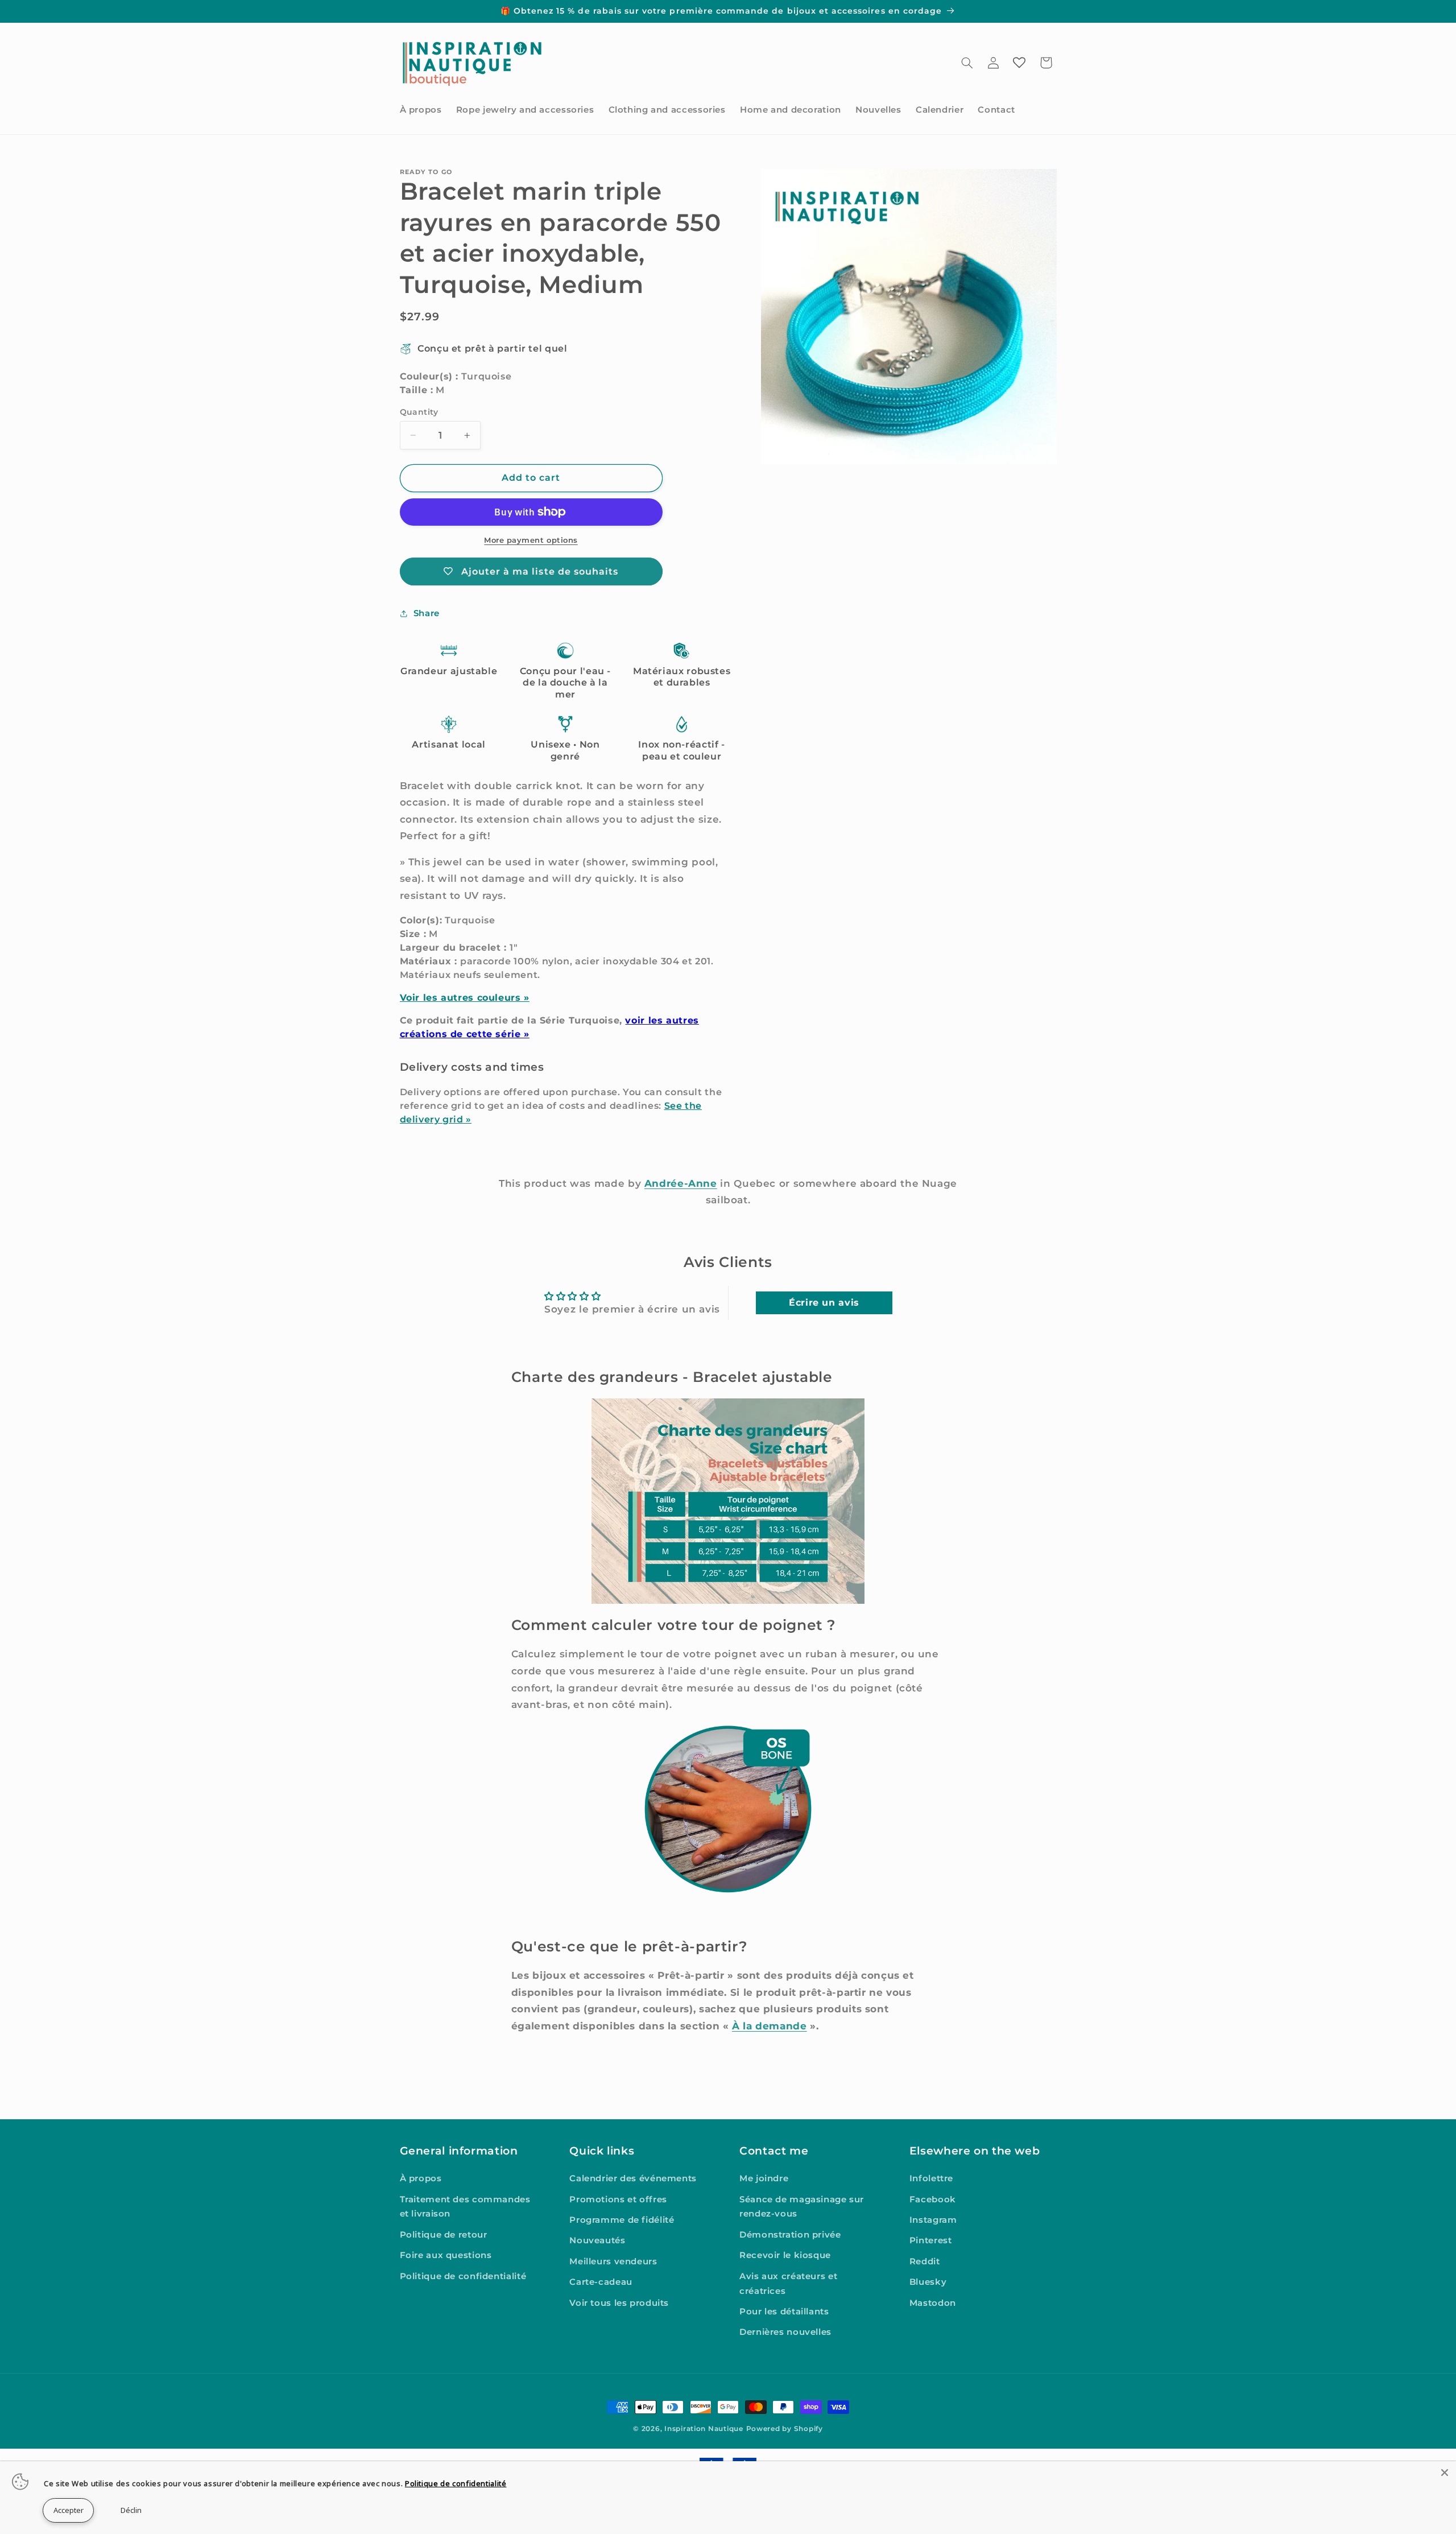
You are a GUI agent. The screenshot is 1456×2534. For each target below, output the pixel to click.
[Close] (1445, 2473)
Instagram (933, 2220)
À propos (421, 2178)
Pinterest (931, 2240)
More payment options (531, 540)
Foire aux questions (446, 2255)
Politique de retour (444, 2235)
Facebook (933, 2199)
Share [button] (427, 613)
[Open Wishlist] (1019, 63)
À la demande (770, 2026)
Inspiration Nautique (704, 2429)
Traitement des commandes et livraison (465, 2207)
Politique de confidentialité (463, 2276)
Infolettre (931, 2178)
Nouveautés (597, 2240)
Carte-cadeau (601, 2282)
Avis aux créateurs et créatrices (788, 2284)
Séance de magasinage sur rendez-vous (802, 2207)
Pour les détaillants (784, 2312)
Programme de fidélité (622, 2220)
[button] (967, 63)
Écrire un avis (824, 1303)
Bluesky (928, 2282)
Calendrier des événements (633, 2178)
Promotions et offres (618, 2199)
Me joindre (764, 2178)
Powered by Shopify (785, 2429)
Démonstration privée (790, 2235)
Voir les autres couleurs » (465, 998)
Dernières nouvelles (785, 2332)
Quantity (419, 412)
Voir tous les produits (619, 2303)
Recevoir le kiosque (785, 2255)
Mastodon (933, 2303)
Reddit (925, 2261)
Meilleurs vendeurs (613, 2261)
